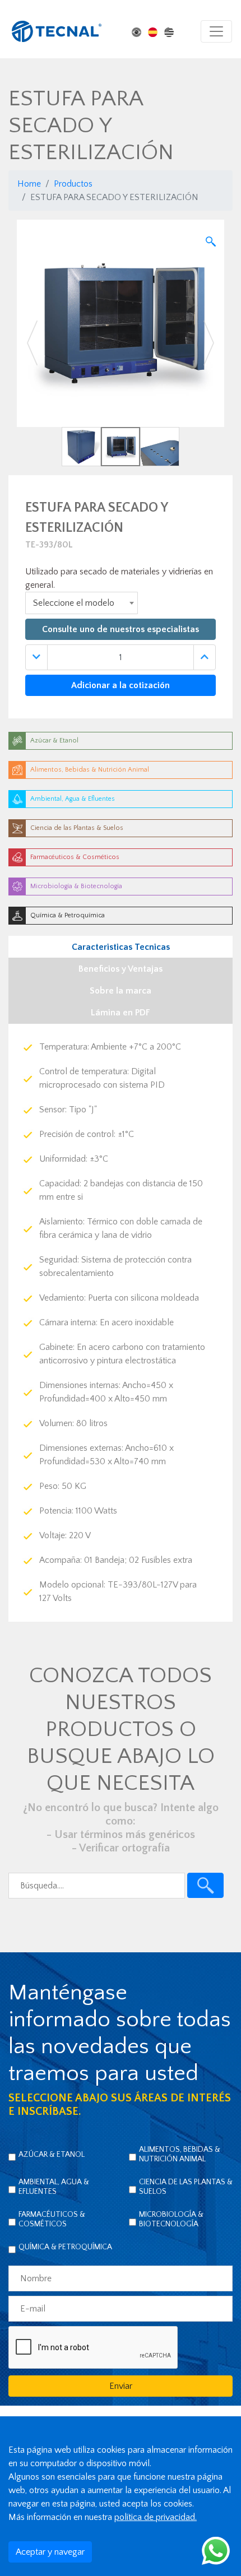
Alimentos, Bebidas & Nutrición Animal (180, 2154)
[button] (33, 343)
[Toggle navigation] (216, 31)
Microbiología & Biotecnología (171, 2219)
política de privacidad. (156, 2517)
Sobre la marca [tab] (121, 991)
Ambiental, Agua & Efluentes (54, 2187)
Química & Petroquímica (65, 2247)
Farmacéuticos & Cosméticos (52, 2219)
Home (29, 184)
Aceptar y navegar (50, 2552)
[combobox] (82, 603)
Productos (73, 184)
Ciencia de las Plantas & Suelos (186, 2187)
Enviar (121, 2386)
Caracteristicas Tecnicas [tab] (121, 947)
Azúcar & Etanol (52, 2155)
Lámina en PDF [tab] (121, 1013)
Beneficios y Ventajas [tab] (121, 969)
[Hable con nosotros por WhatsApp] (216, 2550)
